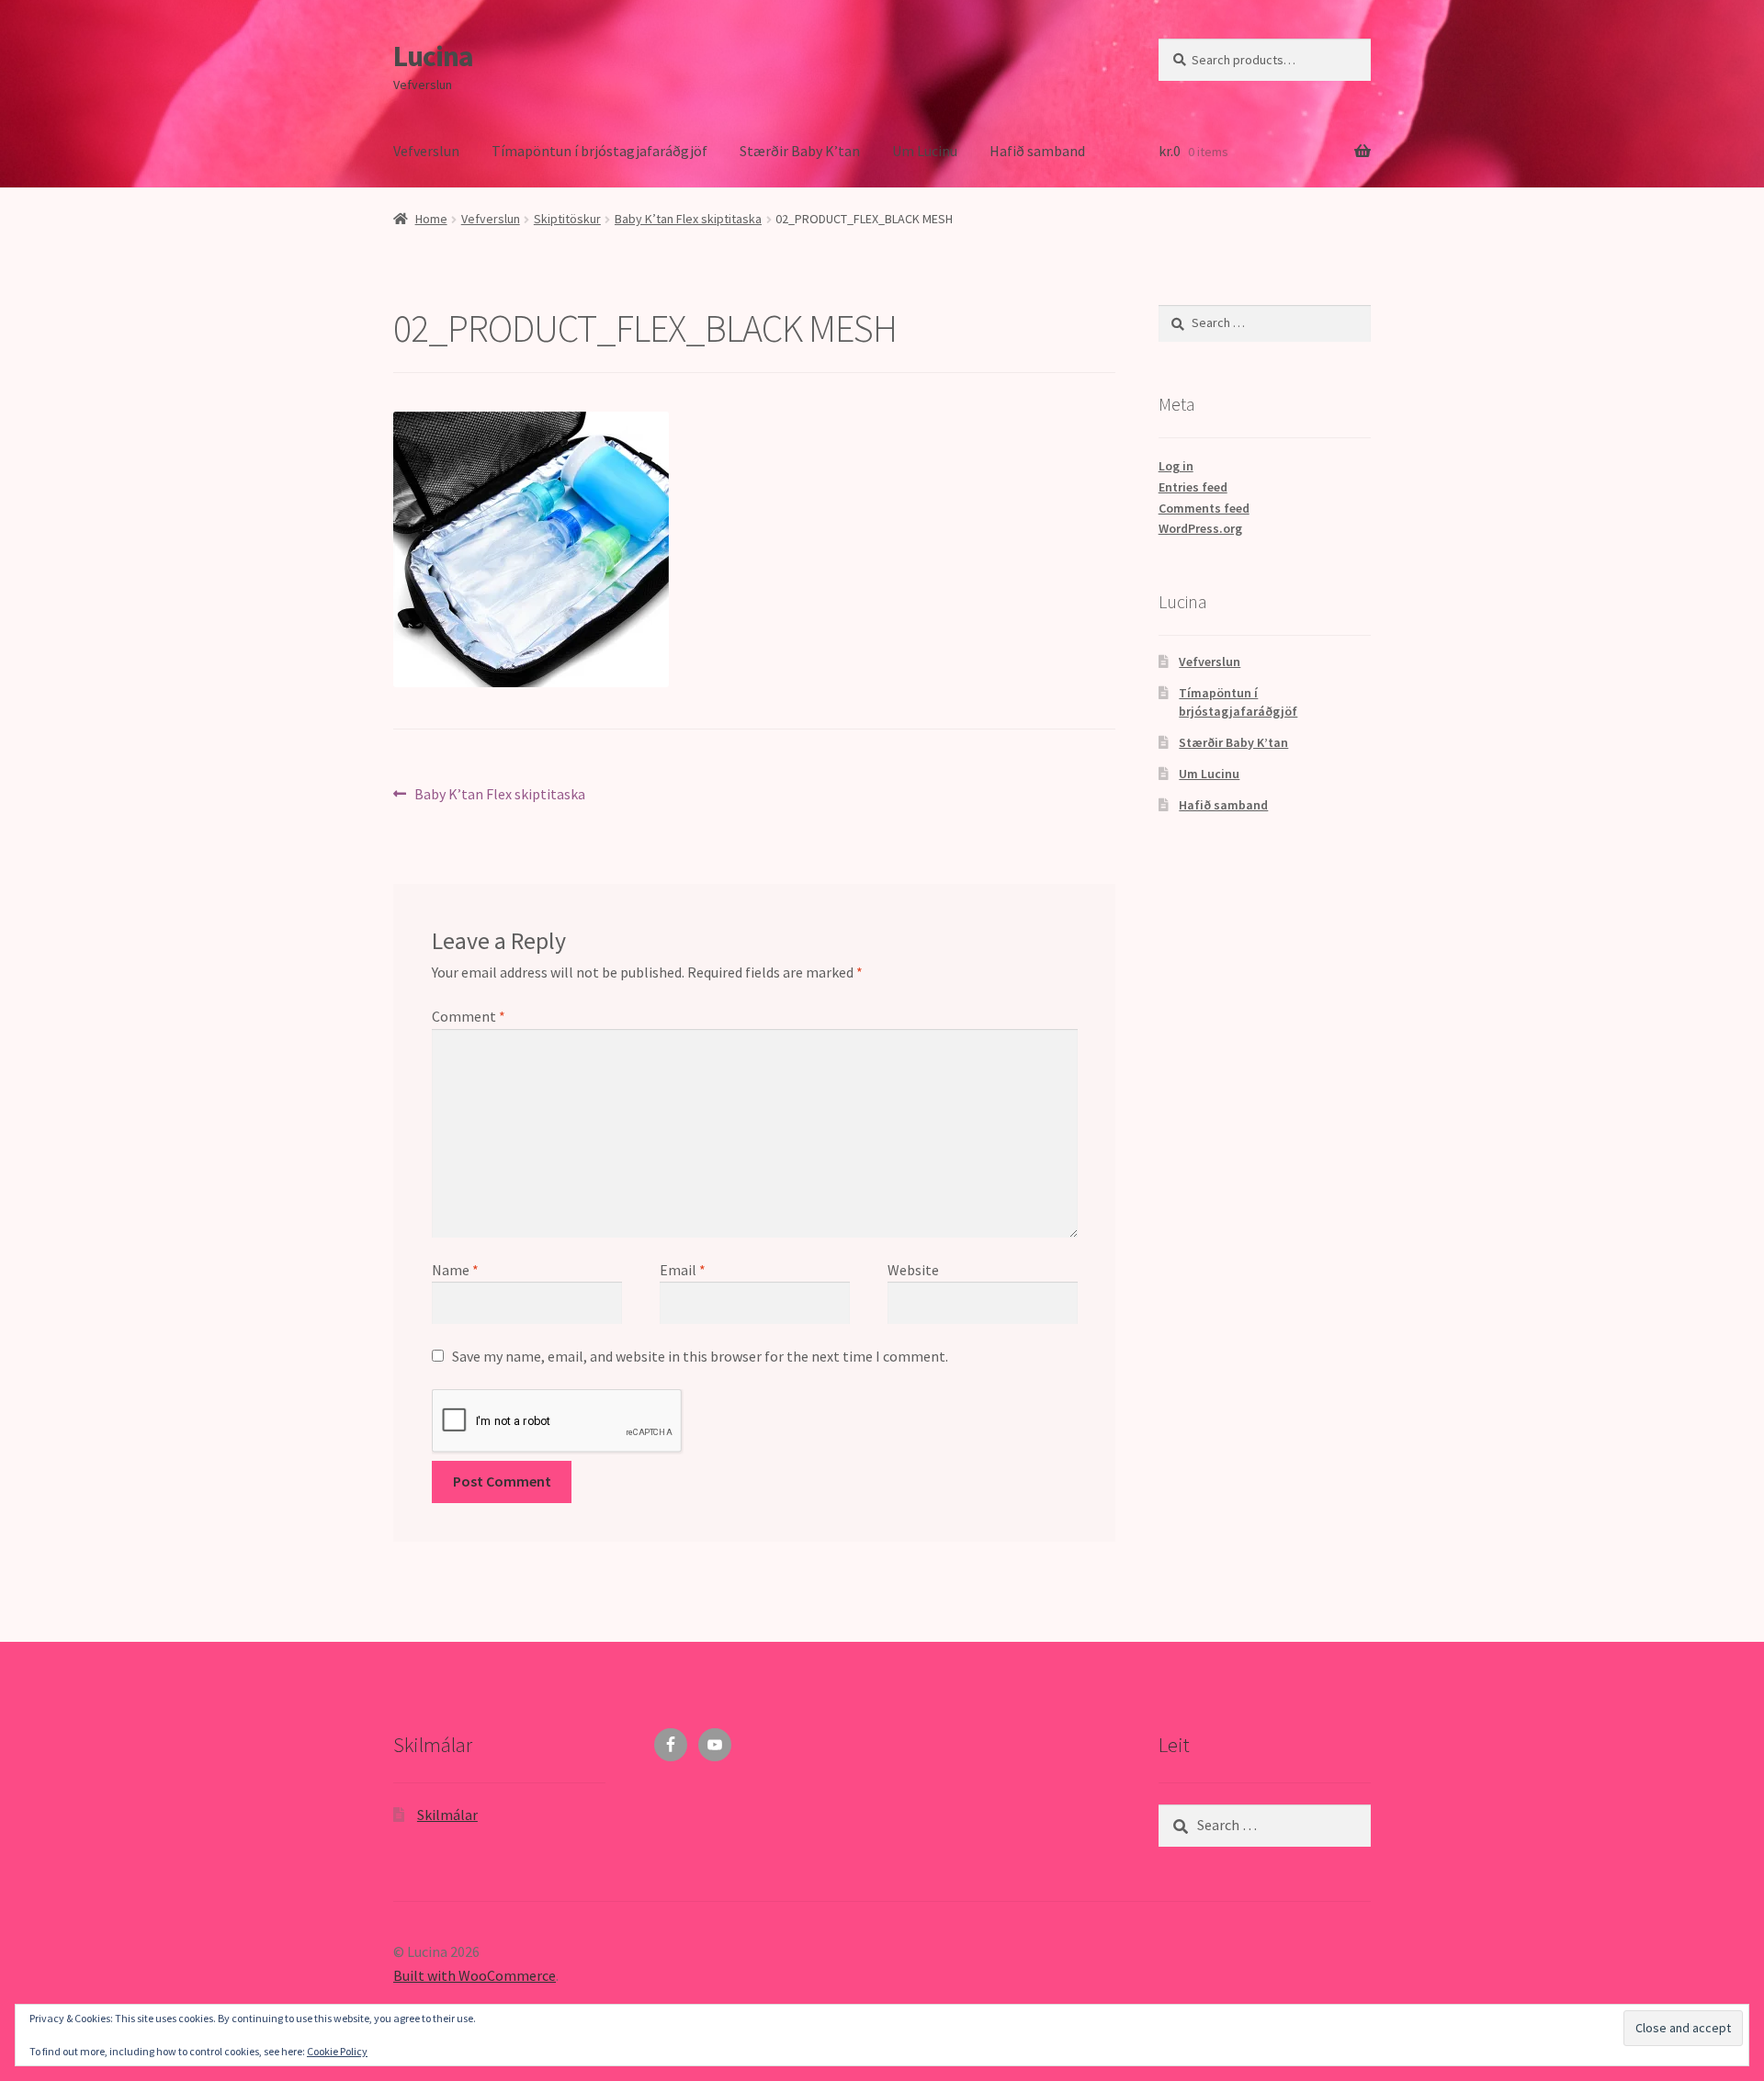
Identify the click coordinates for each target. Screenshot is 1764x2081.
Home (431, 219)
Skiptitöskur (567, 219)
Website (913, 1270)
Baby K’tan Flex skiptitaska (688, 219)
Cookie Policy (337, 2051)
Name (455, 1270)
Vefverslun (426, 151)
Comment (469, 1016)
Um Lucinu (925, 151)
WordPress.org (1200, 528)
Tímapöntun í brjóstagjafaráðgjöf (599, 151)
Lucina (433, 56)
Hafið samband (1037, 151)
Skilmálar (447, 1815)
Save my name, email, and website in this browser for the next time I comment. (700, 1356)
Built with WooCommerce (475, 1975)
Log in (1176, 466)
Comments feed (1204, 508)
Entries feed (1193, 487)
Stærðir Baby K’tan (800, 151)
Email (683, 1270)
